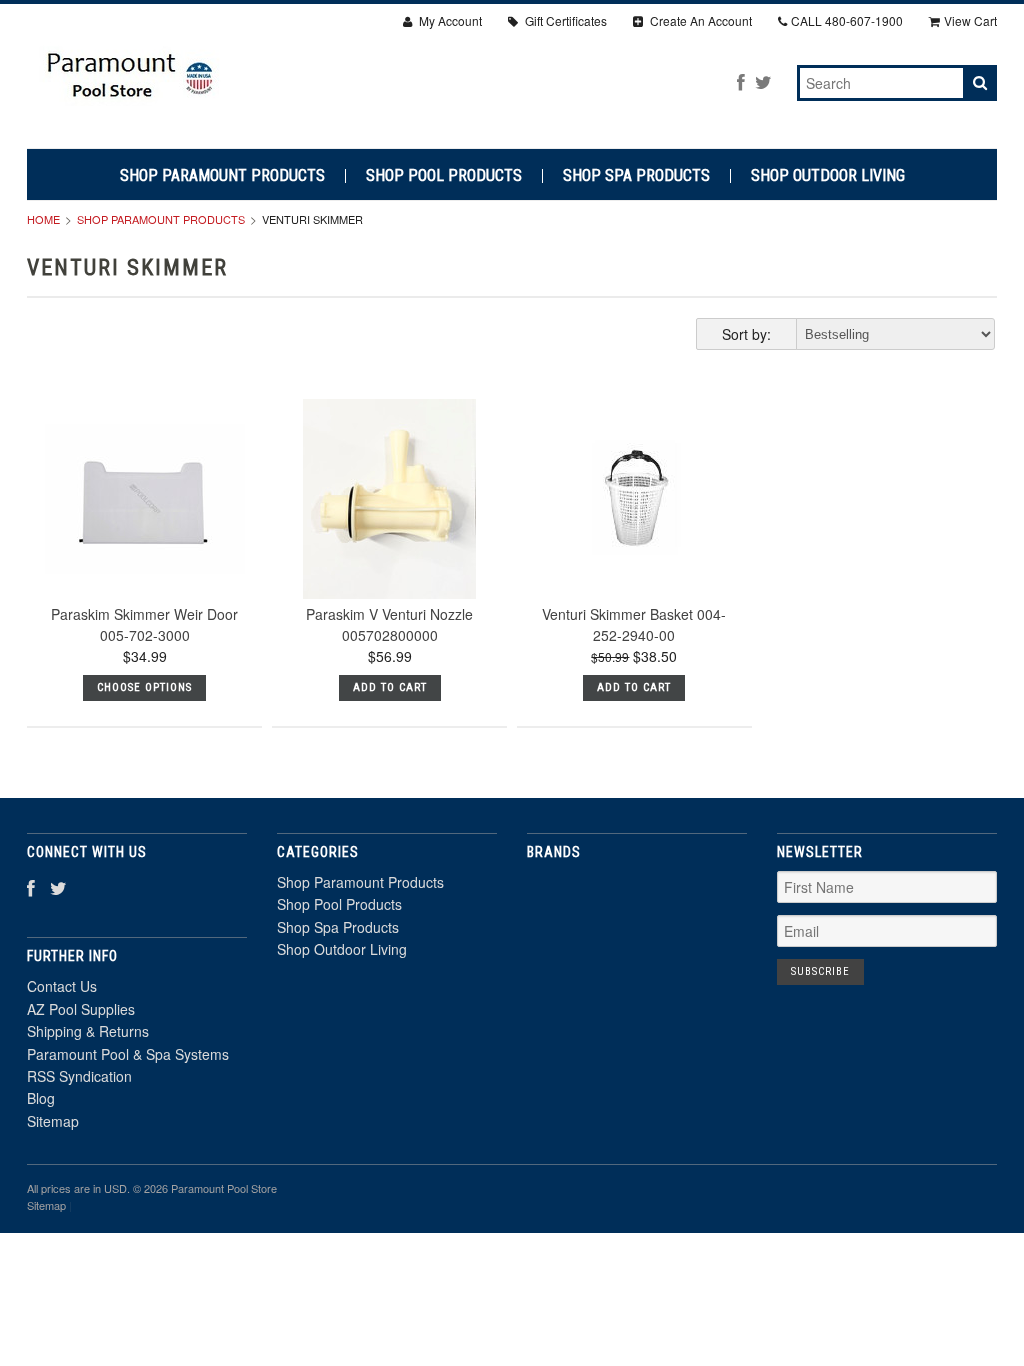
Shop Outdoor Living (828, 176)
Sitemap (53, 1121)
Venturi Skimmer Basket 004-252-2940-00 (634, 624)
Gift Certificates (564, 20)
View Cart (970, 20)
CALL (847, 20)
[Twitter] (763, 81)
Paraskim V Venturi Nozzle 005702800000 (389, 624)
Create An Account (699, 20)
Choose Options (144, 687)
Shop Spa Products (636, 176)
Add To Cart (390, 687)
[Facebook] (741, 81)
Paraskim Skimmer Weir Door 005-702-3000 (144, 624)
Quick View (144, 537)
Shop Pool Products (444, 176)
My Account (449, 20)
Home (43, 219)
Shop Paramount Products (222, 176)
